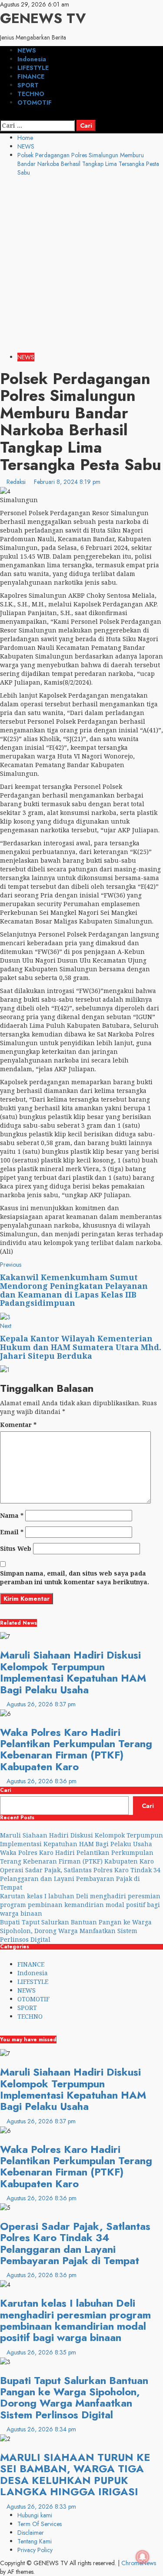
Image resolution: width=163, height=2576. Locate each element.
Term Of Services (40, 2524)
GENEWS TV (43, 18)
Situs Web (16, 1548)
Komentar (18, 1425)
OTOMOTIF (35, 103)
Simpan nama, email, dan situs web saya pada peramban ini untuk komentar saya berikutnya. (75, 1578)
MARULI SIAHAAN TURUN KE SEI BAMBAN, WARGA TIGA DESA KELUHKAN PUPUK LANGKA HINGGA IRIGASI (75, 2474)
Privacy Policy (35, 2550)
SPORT (28, 85)
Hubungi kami (35, 2515)
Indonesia (32, 59)
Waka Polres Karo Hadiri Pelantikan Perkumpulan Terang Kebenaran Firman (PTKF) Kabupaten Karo (76, 1749)
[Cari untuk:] (37, 126)
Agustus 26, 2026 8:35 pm (41, 2352)
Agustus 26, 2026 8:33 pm (41, 2506)
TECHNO (31, 94)
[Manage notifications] (143, 2557)
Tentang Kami (35, 2541)
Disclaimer (31, 2533)
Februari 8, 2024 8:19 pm (67, 482)
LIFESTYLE (33, 68)
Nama (12, 1515)
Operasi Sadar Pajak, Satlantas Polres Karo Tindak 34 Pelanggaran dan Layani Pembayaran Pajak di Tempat (80, 1879)
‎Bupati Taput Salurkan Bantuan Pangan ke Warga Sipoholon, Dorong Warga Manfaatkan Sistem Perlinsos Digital (76, 1931)
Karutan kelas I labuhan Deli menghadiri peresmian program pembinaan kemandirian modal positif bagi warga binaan (80, 1905)
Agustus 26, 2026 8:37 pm (41, 1704)
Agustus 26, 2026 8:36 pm (42, 1781)
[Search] (2, 116)
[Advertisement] (81, 267)
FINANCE (31, 76)
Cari (5, 1790)
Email (12, 1532)
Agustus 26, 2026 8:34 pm (41, 2429)
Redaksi (17, 482)
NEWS (27, 50)
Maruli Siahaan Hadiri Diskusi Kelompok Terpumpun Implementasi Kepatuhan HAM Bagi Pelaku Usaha (73, 1672)
